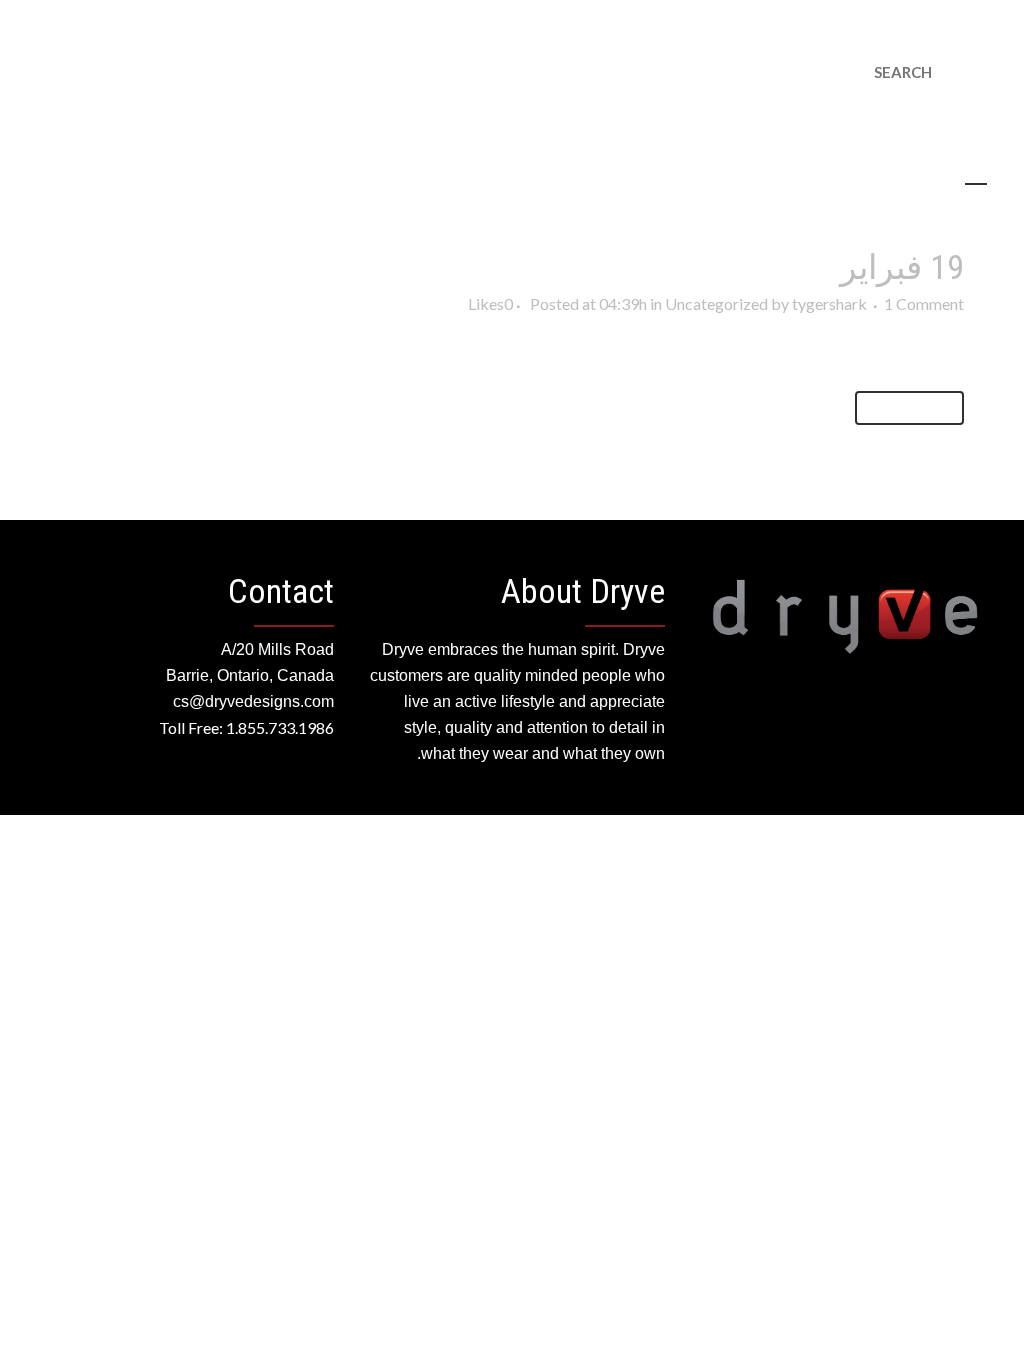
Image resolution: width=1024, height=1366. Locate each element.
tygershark (829, 303)
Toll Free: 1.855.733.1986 (246, 727)
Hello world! (752, 267)
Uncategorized (716, 303)
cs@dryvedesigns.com (842, 26)
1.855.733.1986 (955, 26)
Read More (909, 407)
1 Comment (924, 303)
